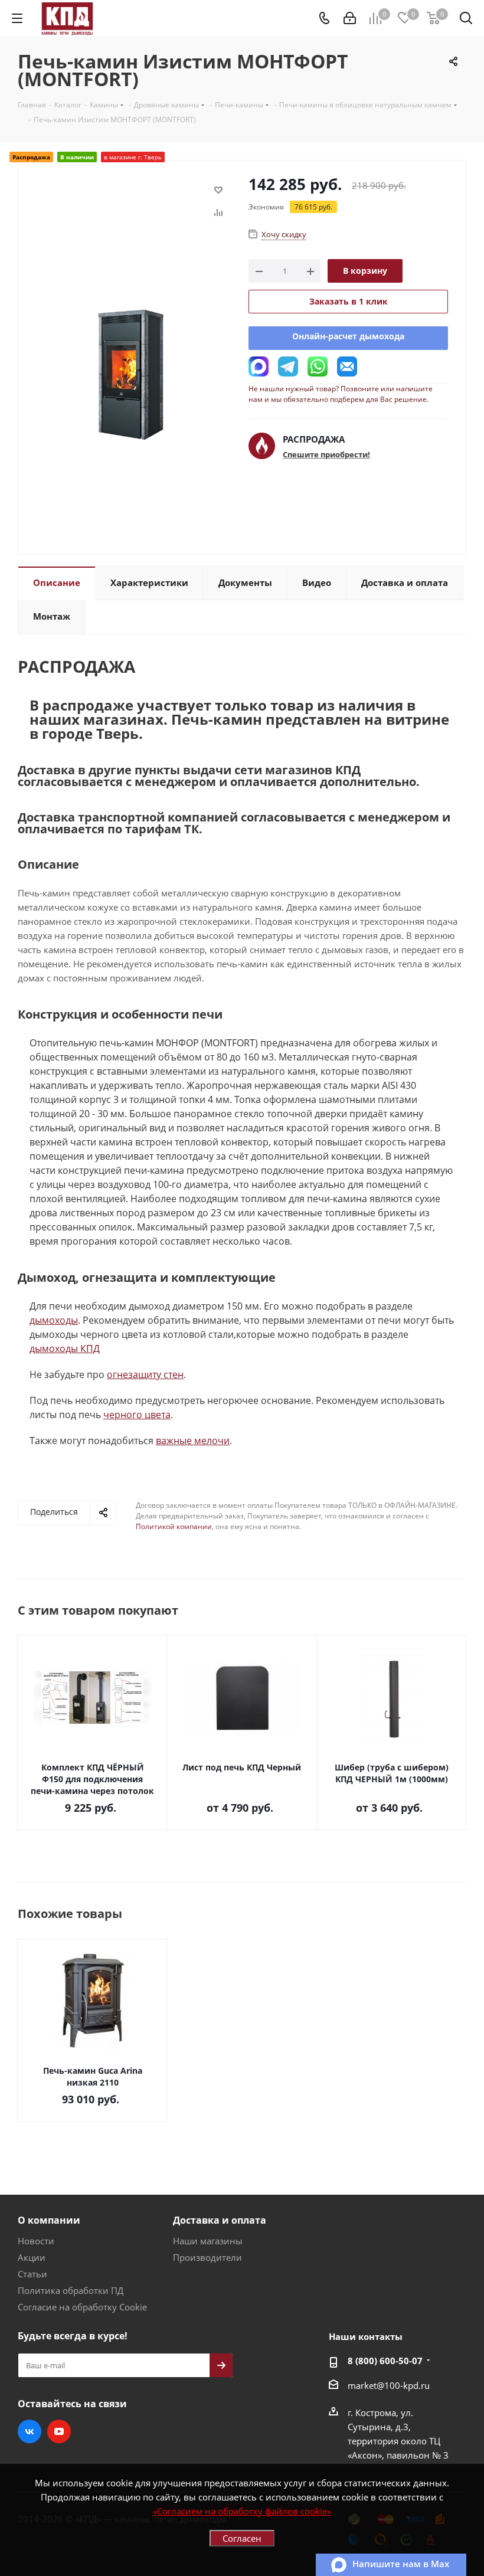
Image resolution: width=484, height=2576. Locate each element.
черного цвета (137, 1415)
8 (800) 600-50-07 (385, 2361)
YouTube (59, 2431)
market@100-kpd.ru (389, 2385)
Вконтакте (30, 2431)
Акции (32, 2257)
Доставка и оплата (220, 2220)
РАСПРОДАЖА (314, 439)
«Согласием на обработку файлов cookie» (242, 2511)
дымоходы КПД (65, 1348)
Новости (36, 2241)
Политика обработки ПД (71, 2290)
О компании (49, 2220)
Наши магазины (208, 2241)
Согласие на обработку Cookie (82, 2307)
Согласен (242, 2538)
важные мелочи (193, 1441)
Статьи (32, 2274)
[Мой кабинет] (350, 18)
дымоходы (54, 1320)
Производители (207, 2257)
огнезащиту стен (145, 1374)
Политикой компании (174, 1526)
